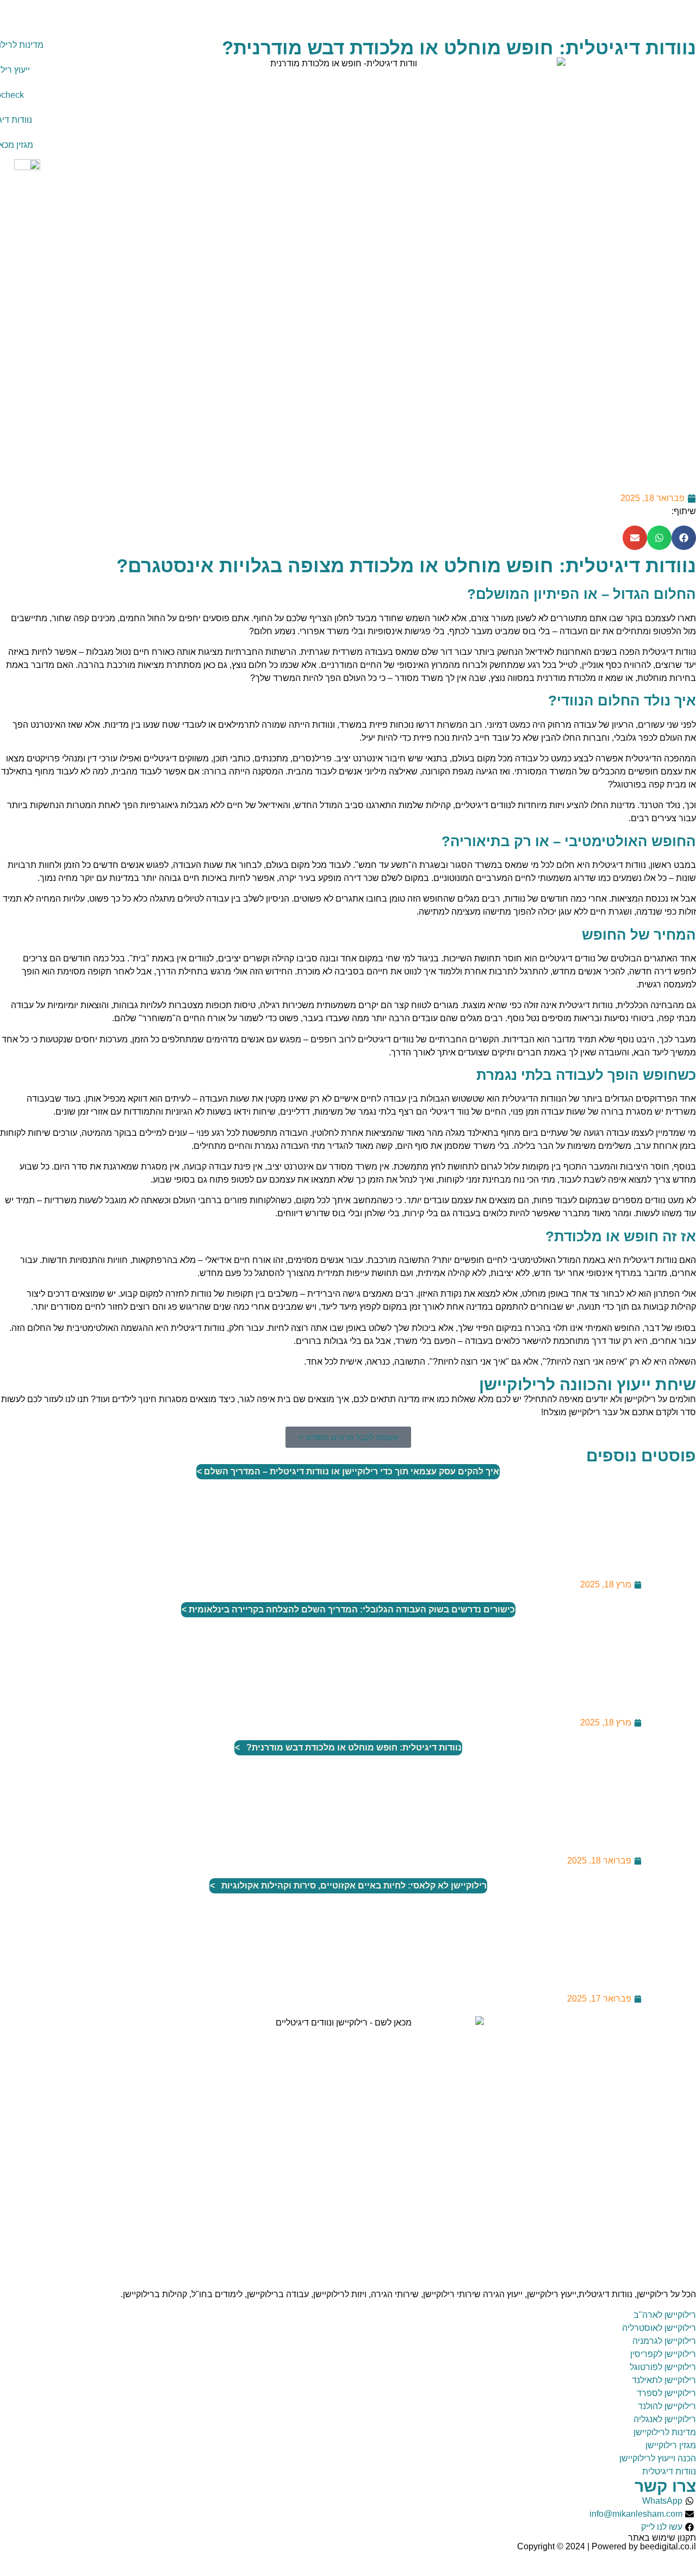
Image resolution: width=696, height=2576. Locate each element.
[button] (684, 538)
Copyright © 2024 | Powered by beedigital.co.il (607, 2546)
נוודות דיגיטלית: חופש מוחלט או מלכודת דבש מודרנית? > (348, 1747)
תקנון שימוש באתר (662, 2538)
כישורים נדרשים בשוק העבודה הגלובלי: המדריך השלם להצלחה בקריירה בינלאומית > (348, 1609)
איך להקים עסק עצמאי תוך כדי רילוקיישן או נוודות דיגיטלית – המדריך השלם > (348, 1471)
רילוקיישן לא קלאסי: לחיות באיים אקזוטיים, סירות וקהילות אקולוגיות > (348, 1886)
